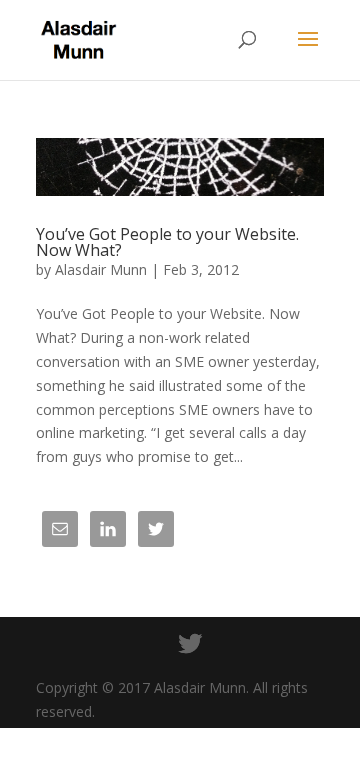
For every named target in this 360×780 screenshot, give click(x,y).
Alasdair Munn (101, 269)
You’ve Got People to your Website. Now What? (167, 242)
